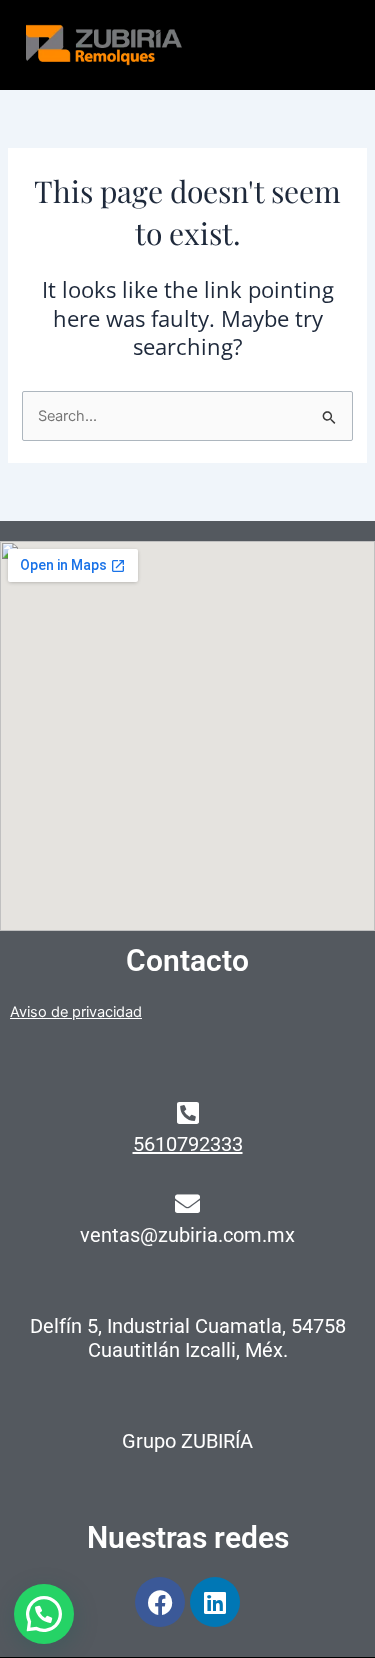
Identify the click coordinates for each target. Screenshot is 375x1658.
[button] (44, 1614)
